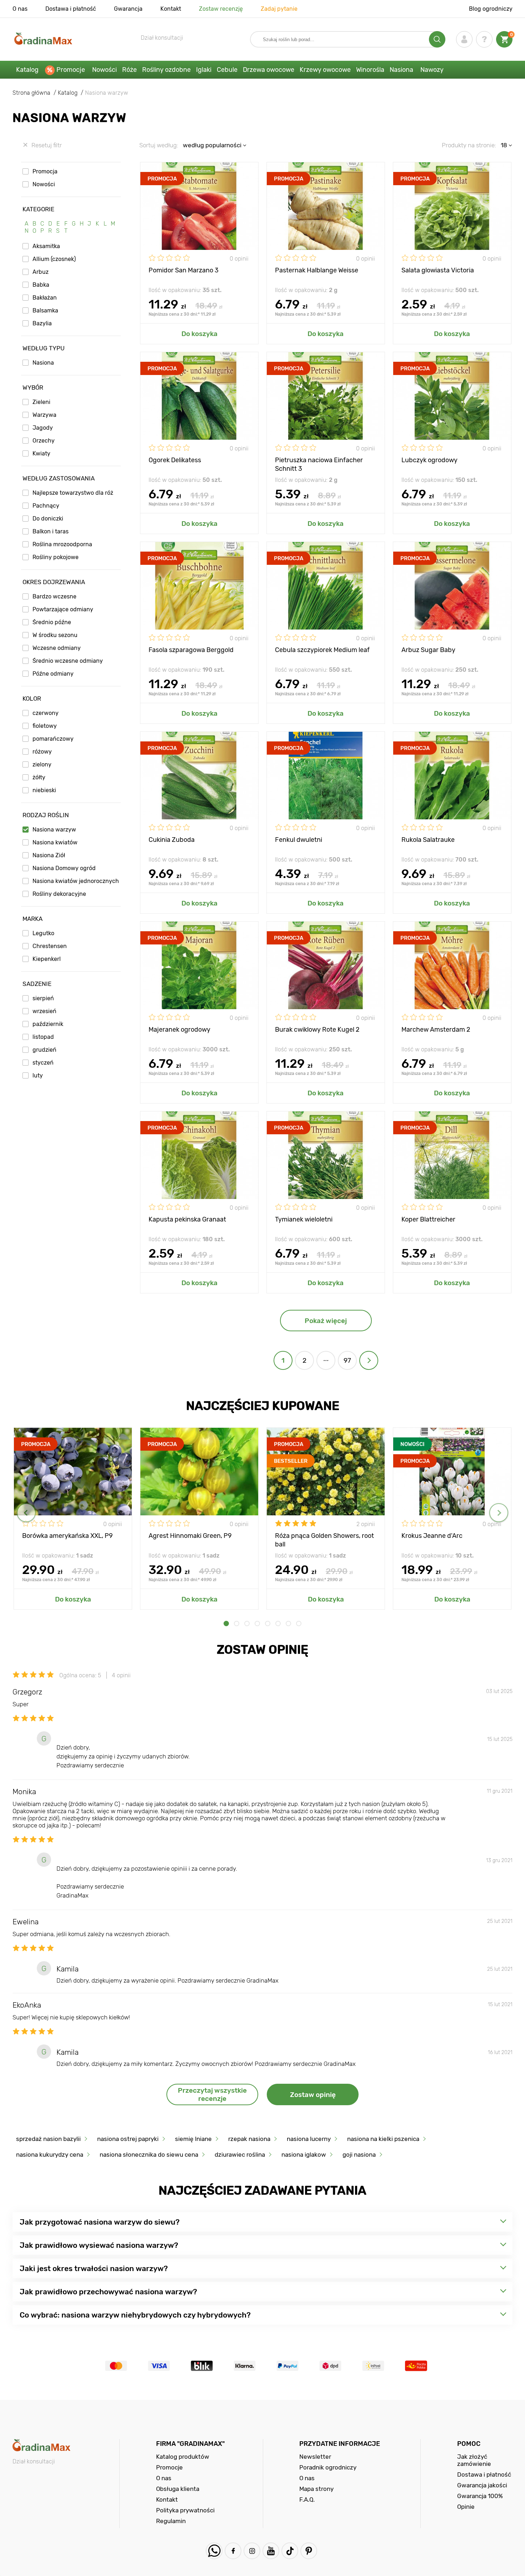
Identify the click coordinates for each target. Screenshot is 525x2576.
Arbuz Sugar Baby (428, 650)
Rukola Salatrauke (428, 840)
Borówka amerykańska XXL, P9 (67, 1536)
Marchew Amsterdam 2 (436, 1030)
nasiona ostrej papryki (128, 2139)
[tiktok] (290, 2551)
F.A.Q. (307, 2499)
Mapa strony (316, 2489)
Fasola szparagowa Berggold (191, 650)
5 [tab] (268, 1623)
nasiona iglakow (304, 2155)
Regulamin (171, 2521)
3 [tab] (247, 1623)
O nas (20, 9)
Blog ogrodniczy (491, 9)
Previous (26, 1513)
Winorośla (370, 70)
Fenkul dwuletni (299, 840)
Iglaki (204, 70)
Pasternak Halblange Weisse (317, 270)
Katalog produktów (183, 2457)
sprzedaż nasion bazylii (48, 2139)
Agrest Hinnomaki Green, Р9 (190, 1536)
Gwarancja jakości (482, 2485)
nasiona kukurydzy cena (50, 2155)
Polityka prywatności (185, 2510)
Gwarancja (128, 9)
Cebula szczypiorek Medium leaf (322, 650)
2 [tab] (237, 1623)
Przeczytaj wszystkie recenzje (212, 2094)
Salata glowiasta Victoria (438, 270)
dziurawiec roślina (240, 2155)
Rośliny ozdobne (166, 70)
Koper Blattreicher (428, 1219)
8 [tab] (299, 1623)
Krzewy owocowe (325, 70)
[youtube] (271, 2551)
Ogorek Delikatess (175, 460)
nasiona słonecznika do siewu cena (149, 2155)
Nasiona (401, 70)
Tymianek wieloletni (304, 1219)
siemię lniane (193, 2139)
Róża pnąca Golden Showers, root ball (324, 1539)
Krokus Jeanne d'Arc (432, 1536)
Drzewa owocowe (269, 70)
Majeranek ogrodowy (179, 1030)
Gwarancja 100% (480, 2496)
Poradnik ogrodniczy (328, 2467)
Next (499, 1513)
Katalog (27, 70)
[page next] (369, 1360)
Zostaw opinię (313, 2095)
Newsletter (315, 2457)
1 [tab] (226, 1623)
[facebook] (233, 2551)
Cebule (227, 70)
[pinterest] (309, 2551)
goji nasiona (359, 2155)
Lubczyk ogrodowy (429, 460)
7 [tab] (288, 1623)
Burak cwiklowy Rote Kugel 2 (317, 1030)
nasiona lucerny (309, 2139)
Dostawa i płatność (71, 9)
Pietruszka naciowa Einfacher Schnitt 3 (319, 464)
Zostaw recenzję (221, 9)
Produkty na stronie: (469, 145)
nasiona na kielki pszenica (383, 2139)
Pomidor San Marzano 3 (184, 270)
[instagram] (252, 2551)
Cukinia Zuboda (172, 840)
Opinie (466, 2507)
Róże (129, 70)
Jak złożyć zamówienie (474, 2460)
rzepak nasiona (249, 2139)
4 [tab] (257, 1623)
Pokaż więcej (326, 1321)
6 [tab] (278, 1623)
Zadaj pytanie (279, 9)
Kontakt (171, 9)
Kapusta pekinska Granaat (187, 1219)
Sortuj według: (159, 145)
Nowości (104, 70)
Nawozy (432, 70)
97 (347, 1360)
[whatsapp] (214, 2551)
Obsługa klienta (178, 2489)
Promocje (71, 70)
